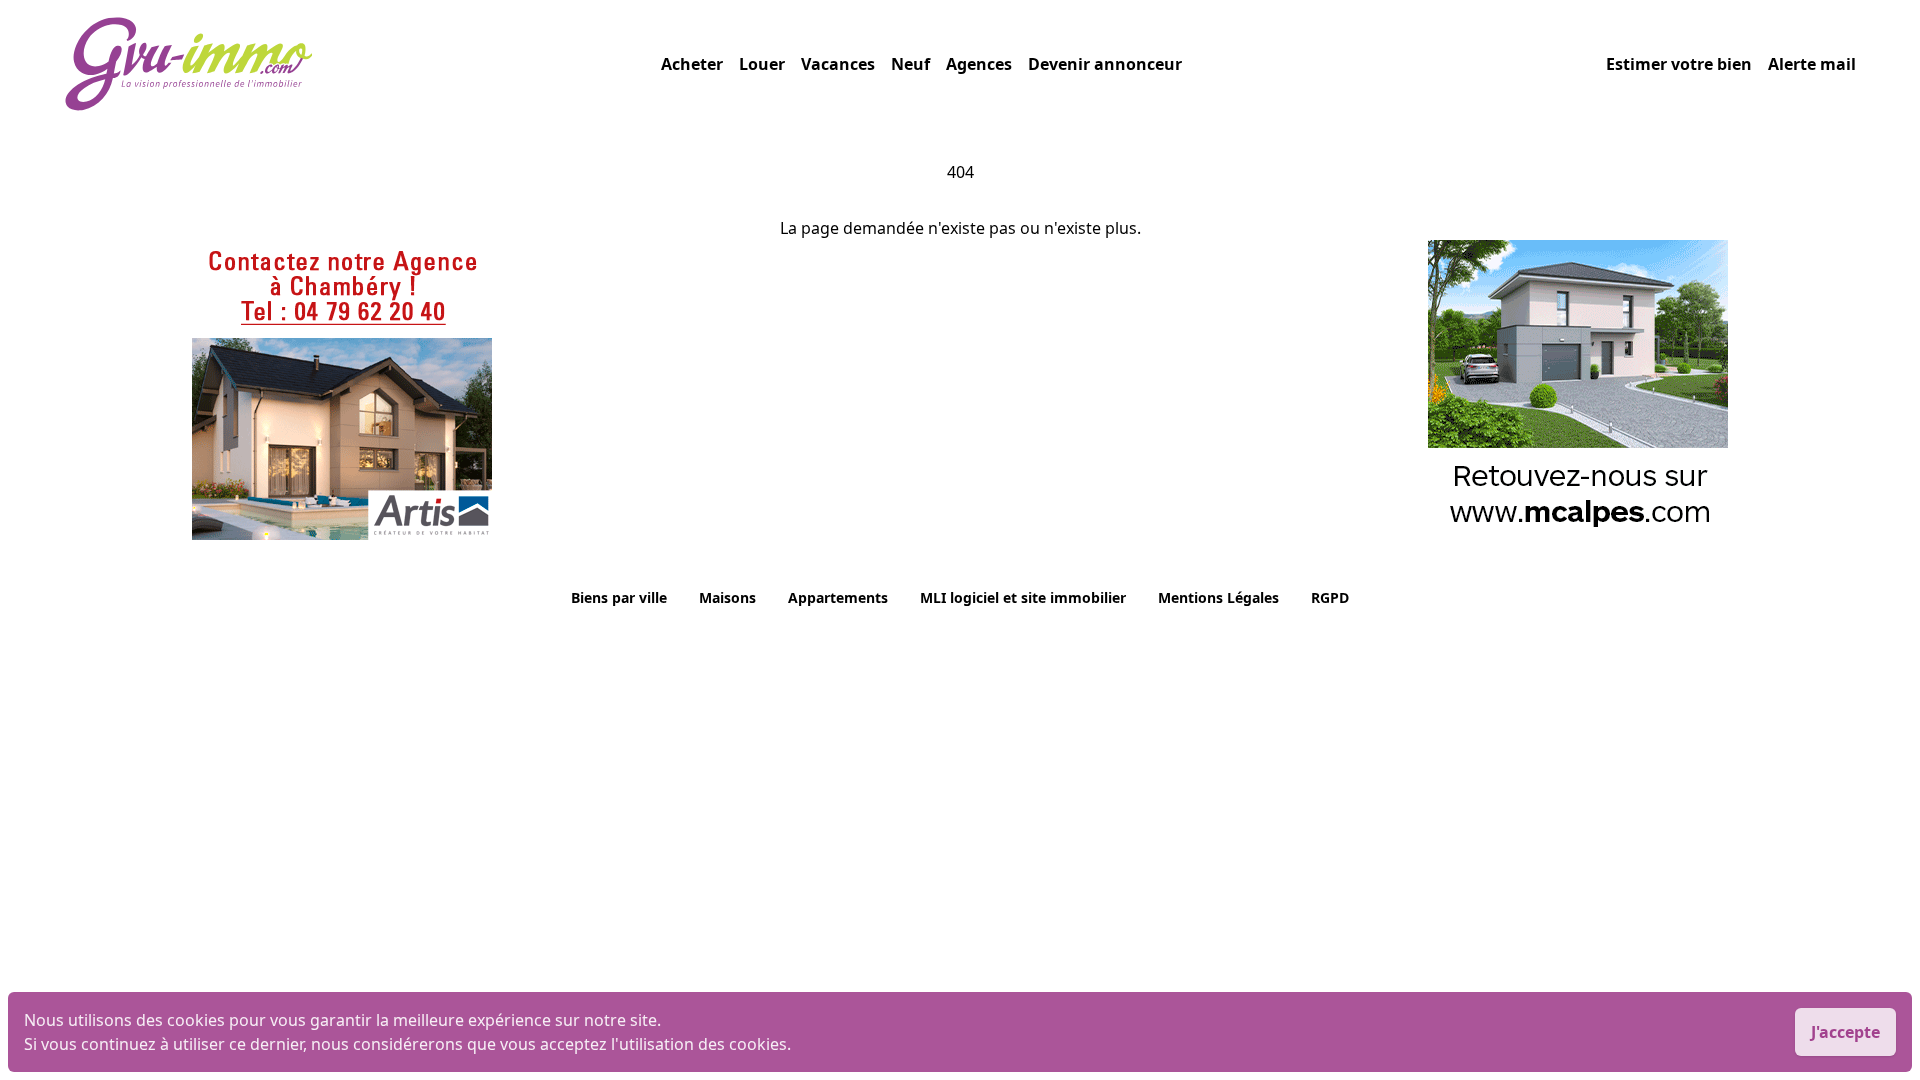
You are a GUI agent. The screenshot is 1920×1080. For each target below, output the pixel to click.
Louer (762, 64)
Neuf (910, 64)
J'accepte (1845, 1032)
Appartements (838, 597)
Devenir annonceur (1105, 64)
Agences (979, 64)
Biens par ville (619, 597)
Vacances (838, 64)
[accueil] (362, 64)
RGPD (1330, 597)
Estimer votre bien (1679, 64)
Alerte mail (1812, 64)
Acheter (692, 64)
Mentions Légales (1218, 597)
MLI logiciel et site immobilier (1023, 597)
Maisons (727, 597)
